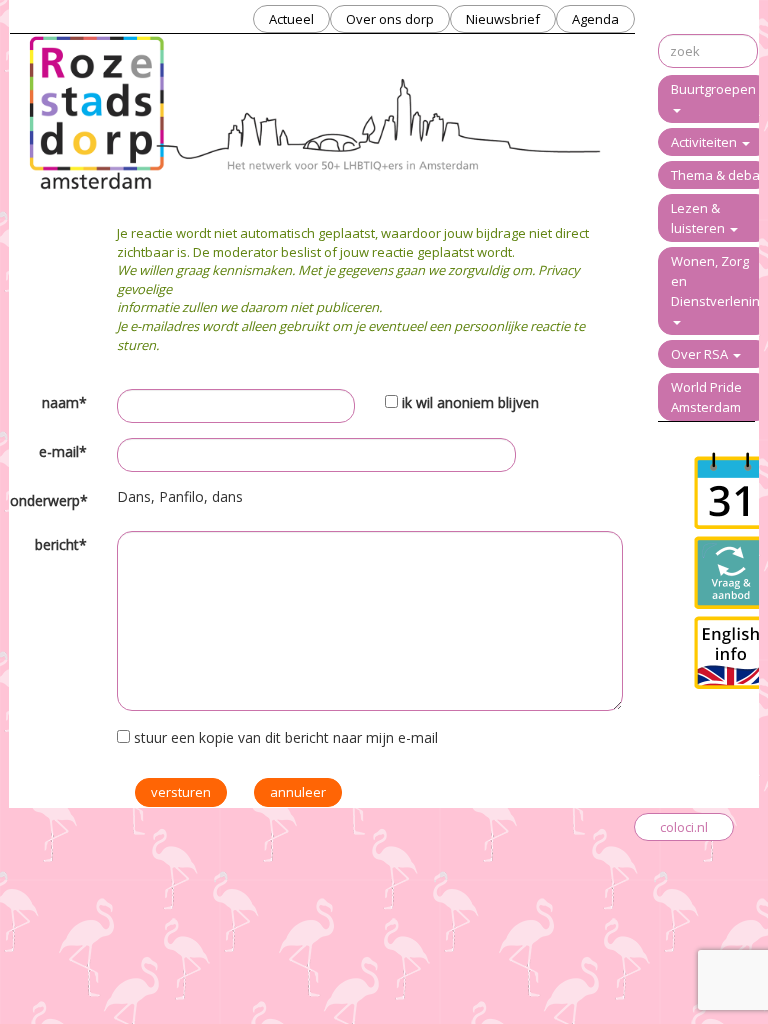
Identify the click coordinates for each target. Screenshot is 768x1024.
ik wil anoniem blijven (470, 402)
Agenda (595, 19)
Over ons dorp (390, 19)
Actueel (291, 19)
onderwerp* (48, 500)
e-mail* (63, 451)
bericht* (61, 544)
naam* (64, 402)
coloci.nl (684, 827)
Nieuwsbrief (503, 19)
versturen (181, 792)
